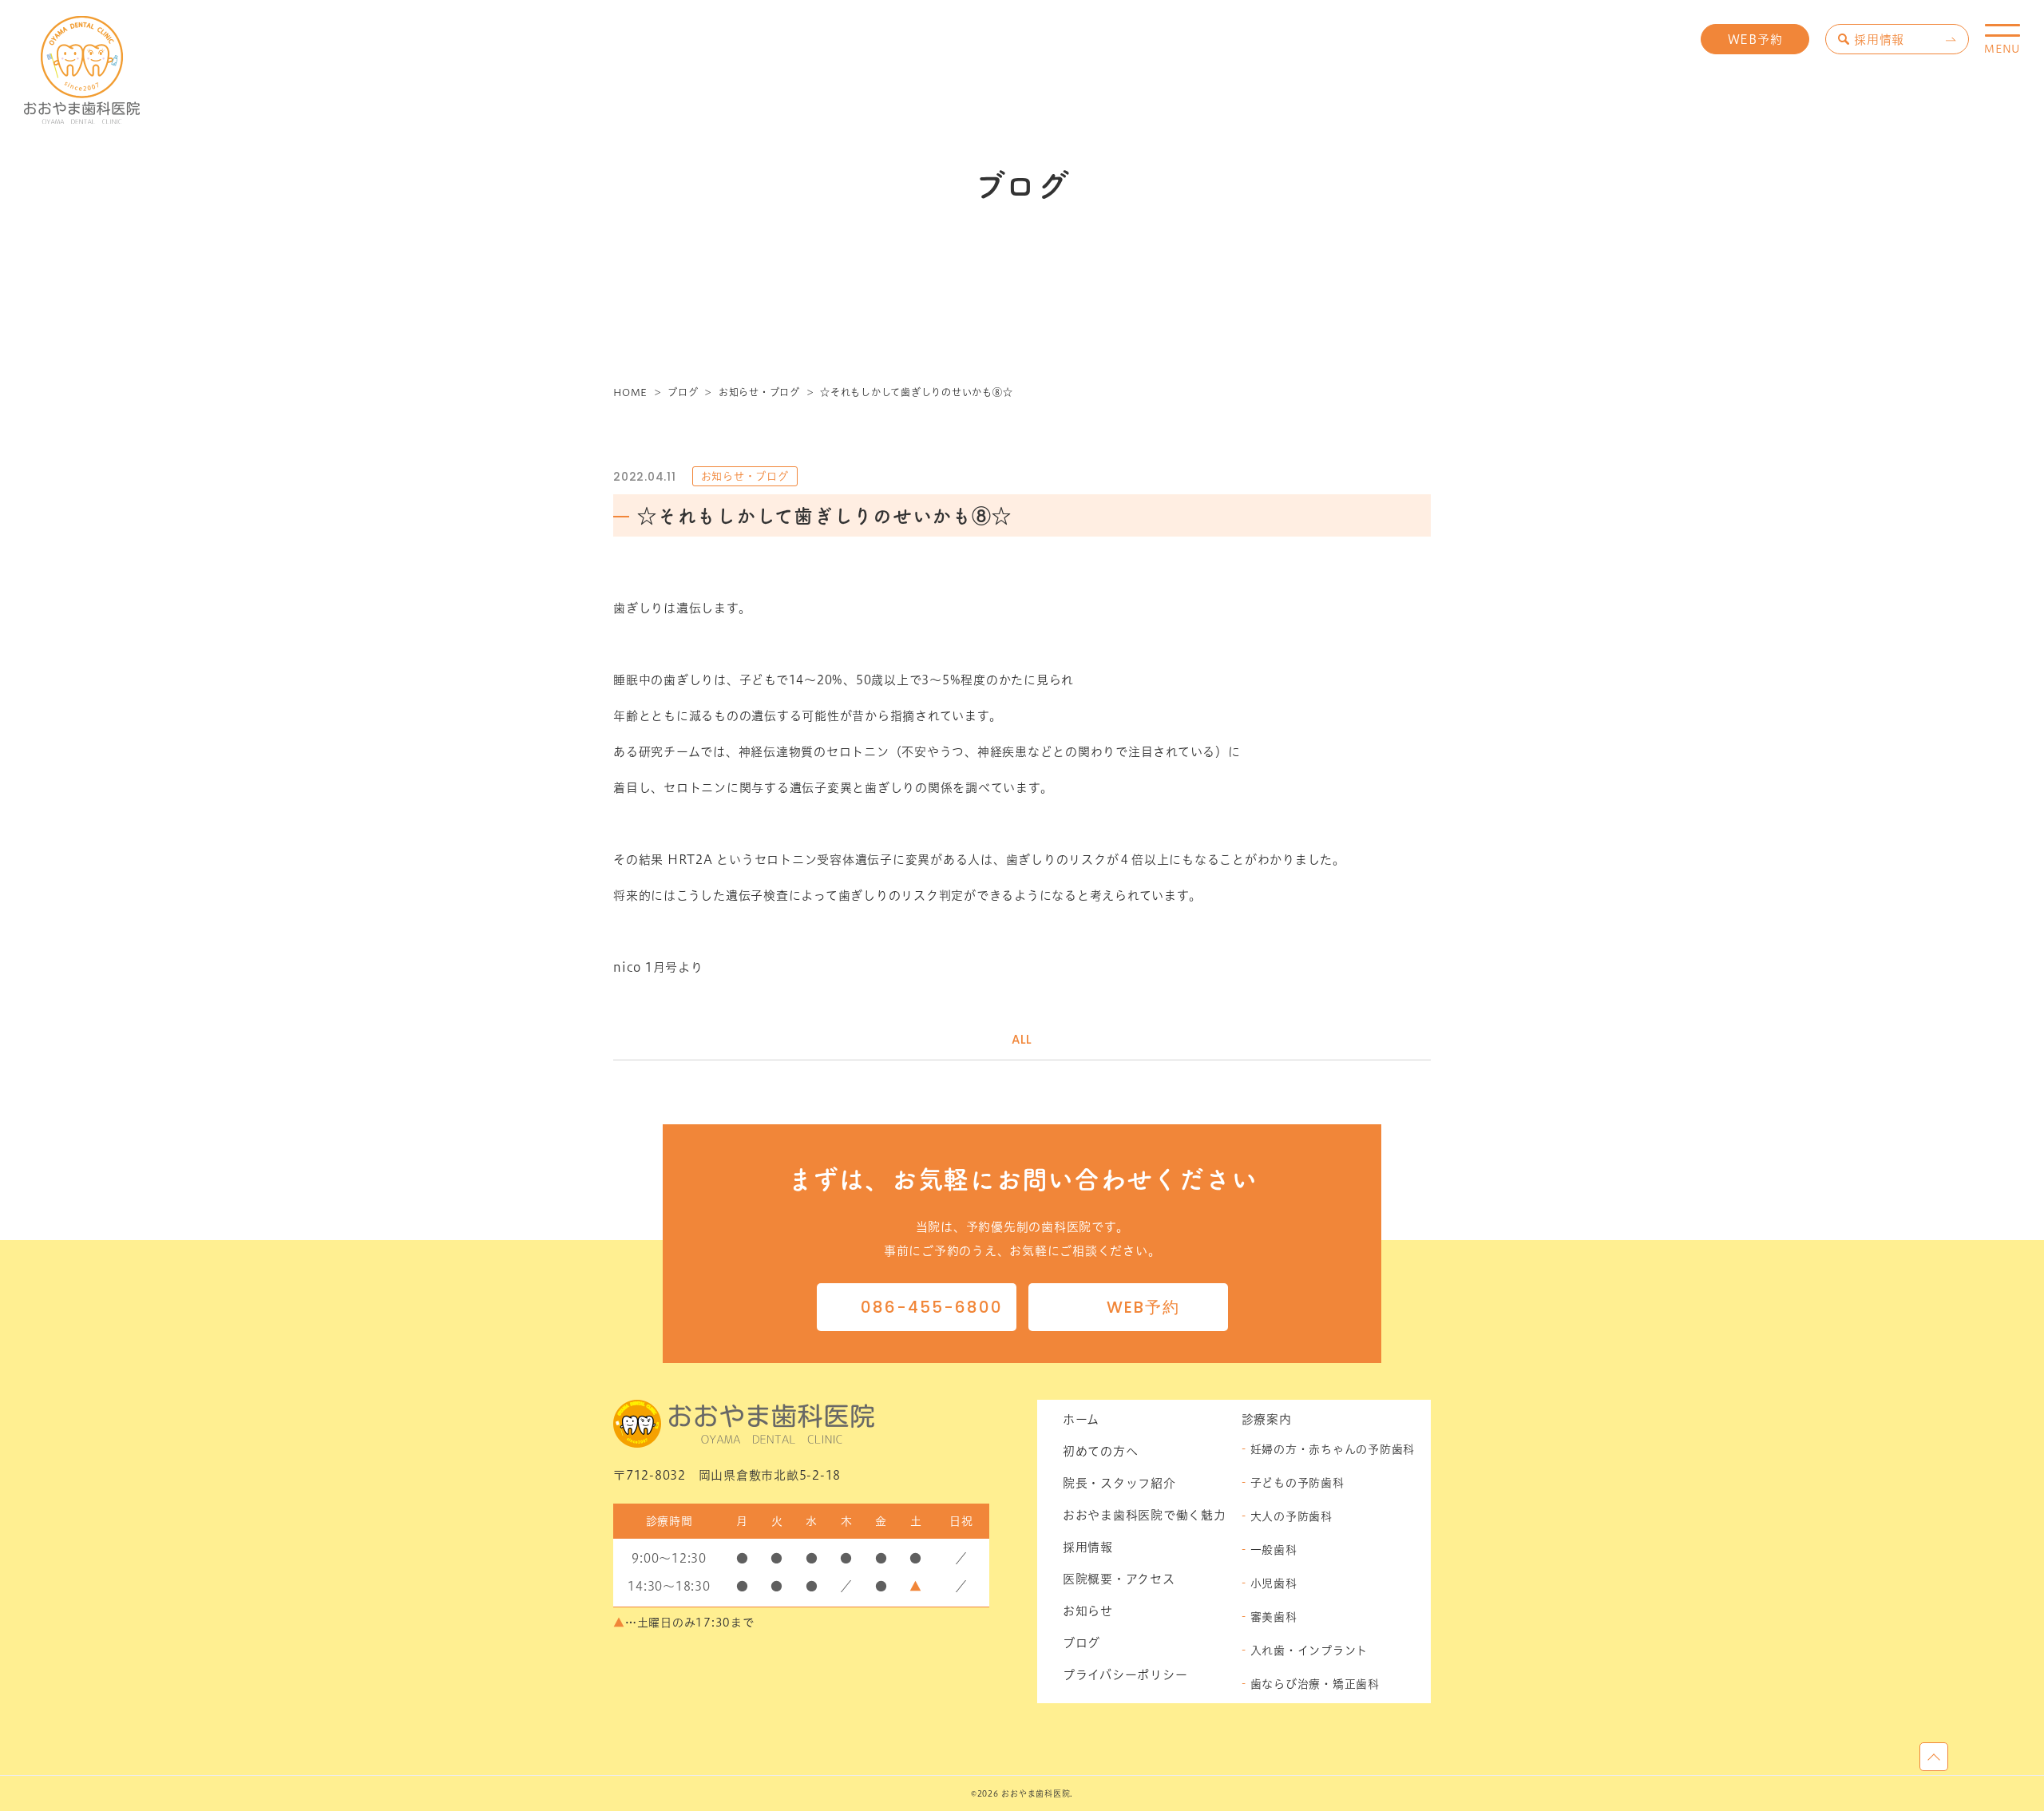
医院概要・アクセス (1119, 1579)
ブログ (1081, 1643)
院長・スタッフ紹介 (1119, 1483)
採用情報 (1879, 40)
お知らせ (1088, 1611)
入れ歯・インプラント (1309, 1651)
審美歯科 (1274, 1617)
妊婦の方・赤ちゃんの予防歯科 (1333, 1449)
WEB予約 (1755, 40)
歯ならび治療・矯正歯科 (1315, 1684)
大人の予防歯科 (1291, 1516)
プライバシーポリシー (1125, 1675)
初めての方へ (1101, 1451)
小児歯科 (1274, 1583)
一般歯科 (1274, 1550)
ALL (1022, 1039)
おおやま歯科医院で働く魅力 (1145, 1515)
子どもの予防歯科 (1297, 1483)
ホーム (1081, 1419)
